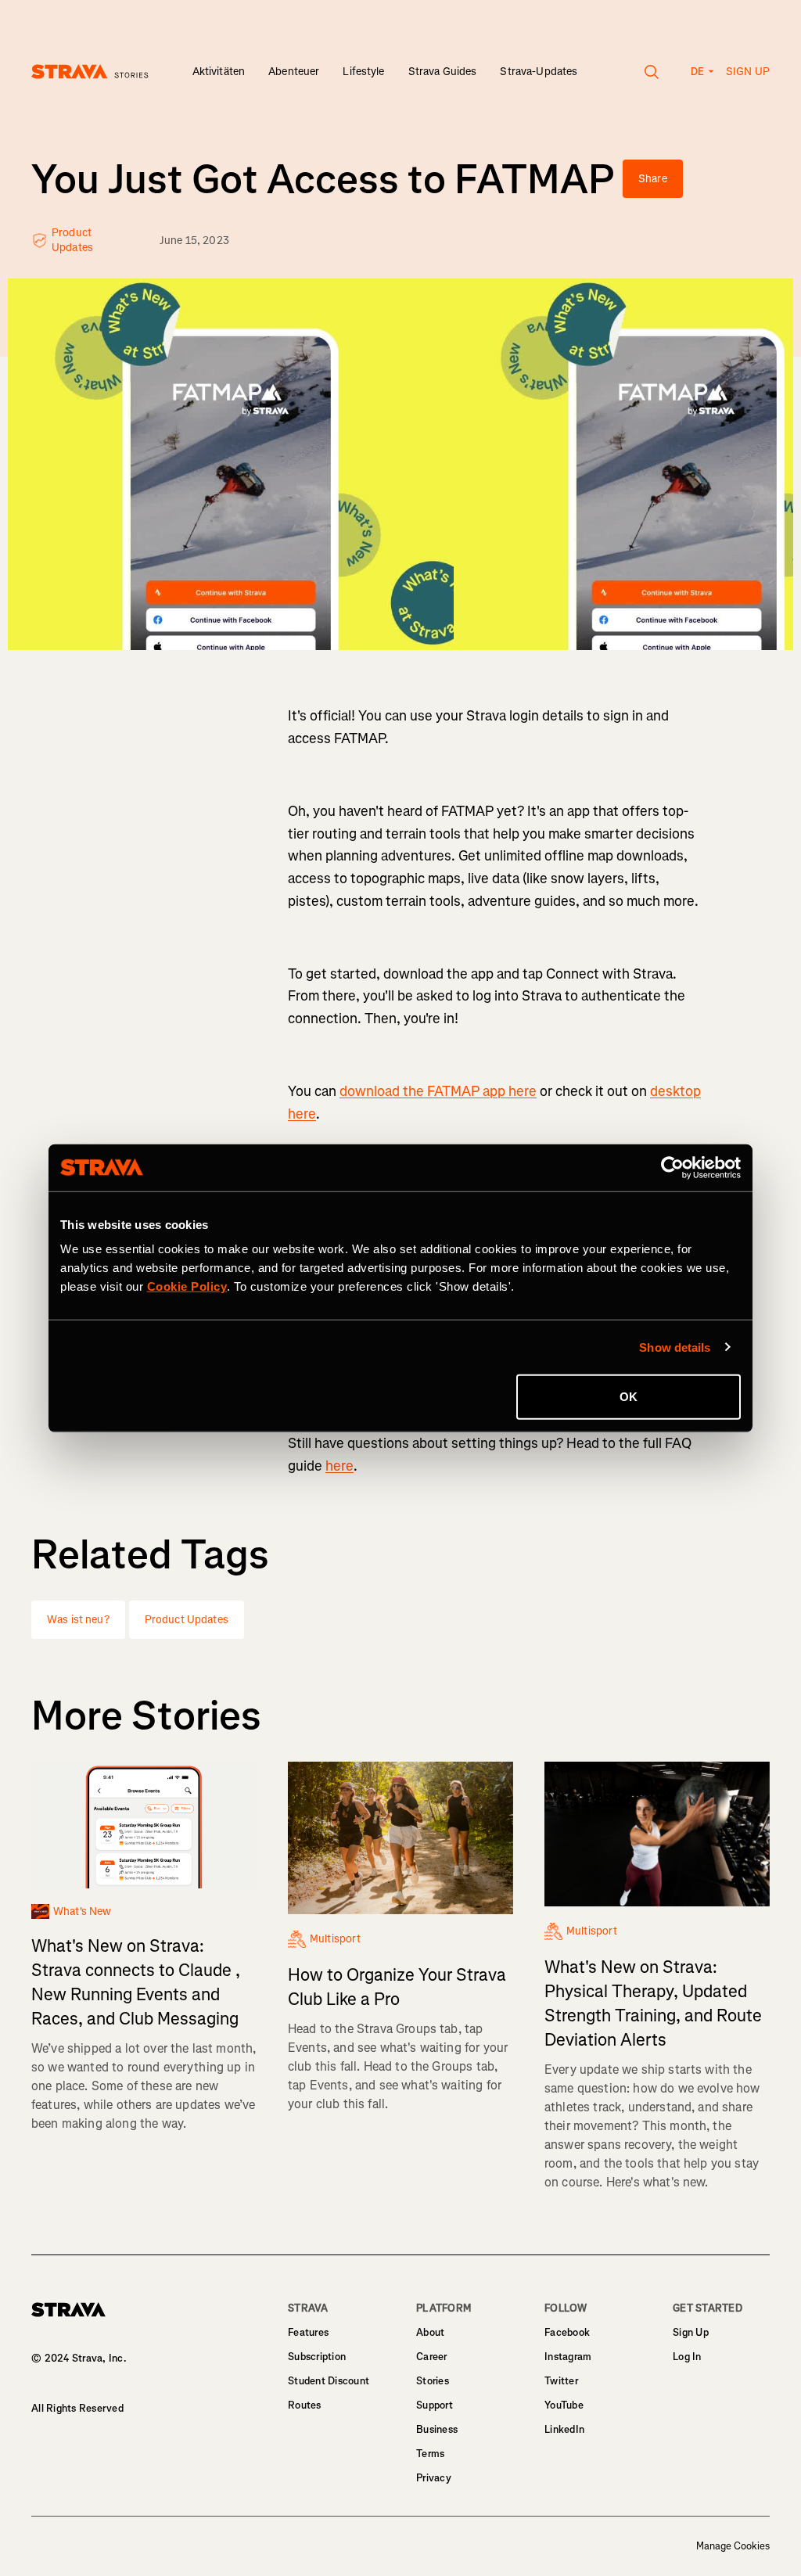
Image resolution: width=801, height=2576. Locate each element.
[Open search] (652, 72)
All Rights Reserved (77, 2408)
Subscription (317, 2357)
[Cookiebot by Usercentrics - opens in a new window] (672, 1167)
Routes (305, 2405)
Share (653, 179)
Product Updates (187, 1620)
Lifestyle (363, 72)
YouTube (564, 2405)
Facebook (567, 2332)
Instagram (568, 2357)
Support (435, 2405)
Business (437, 2429)
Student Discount (329, 2381)
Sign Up (691, 2332)
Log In (687, 2357)
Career (432, 2357)
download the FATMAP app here (438, 1091)
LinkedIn (564, 2429)
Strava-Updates (539, 72)
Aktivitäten (219, 72)
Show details (675, 1347)
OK (629, 1397)
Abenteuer (294, 72)
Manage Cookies (733, 2546)
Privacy (434, 2478)
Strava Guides (443, 72)
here (339, 1466)
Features (308, 2332)
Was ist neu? (78, 1620)
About (430, 2332)
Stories (433, 2381)
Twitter (561, 2381)
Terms (430, 2454)
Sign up (748, 72)
